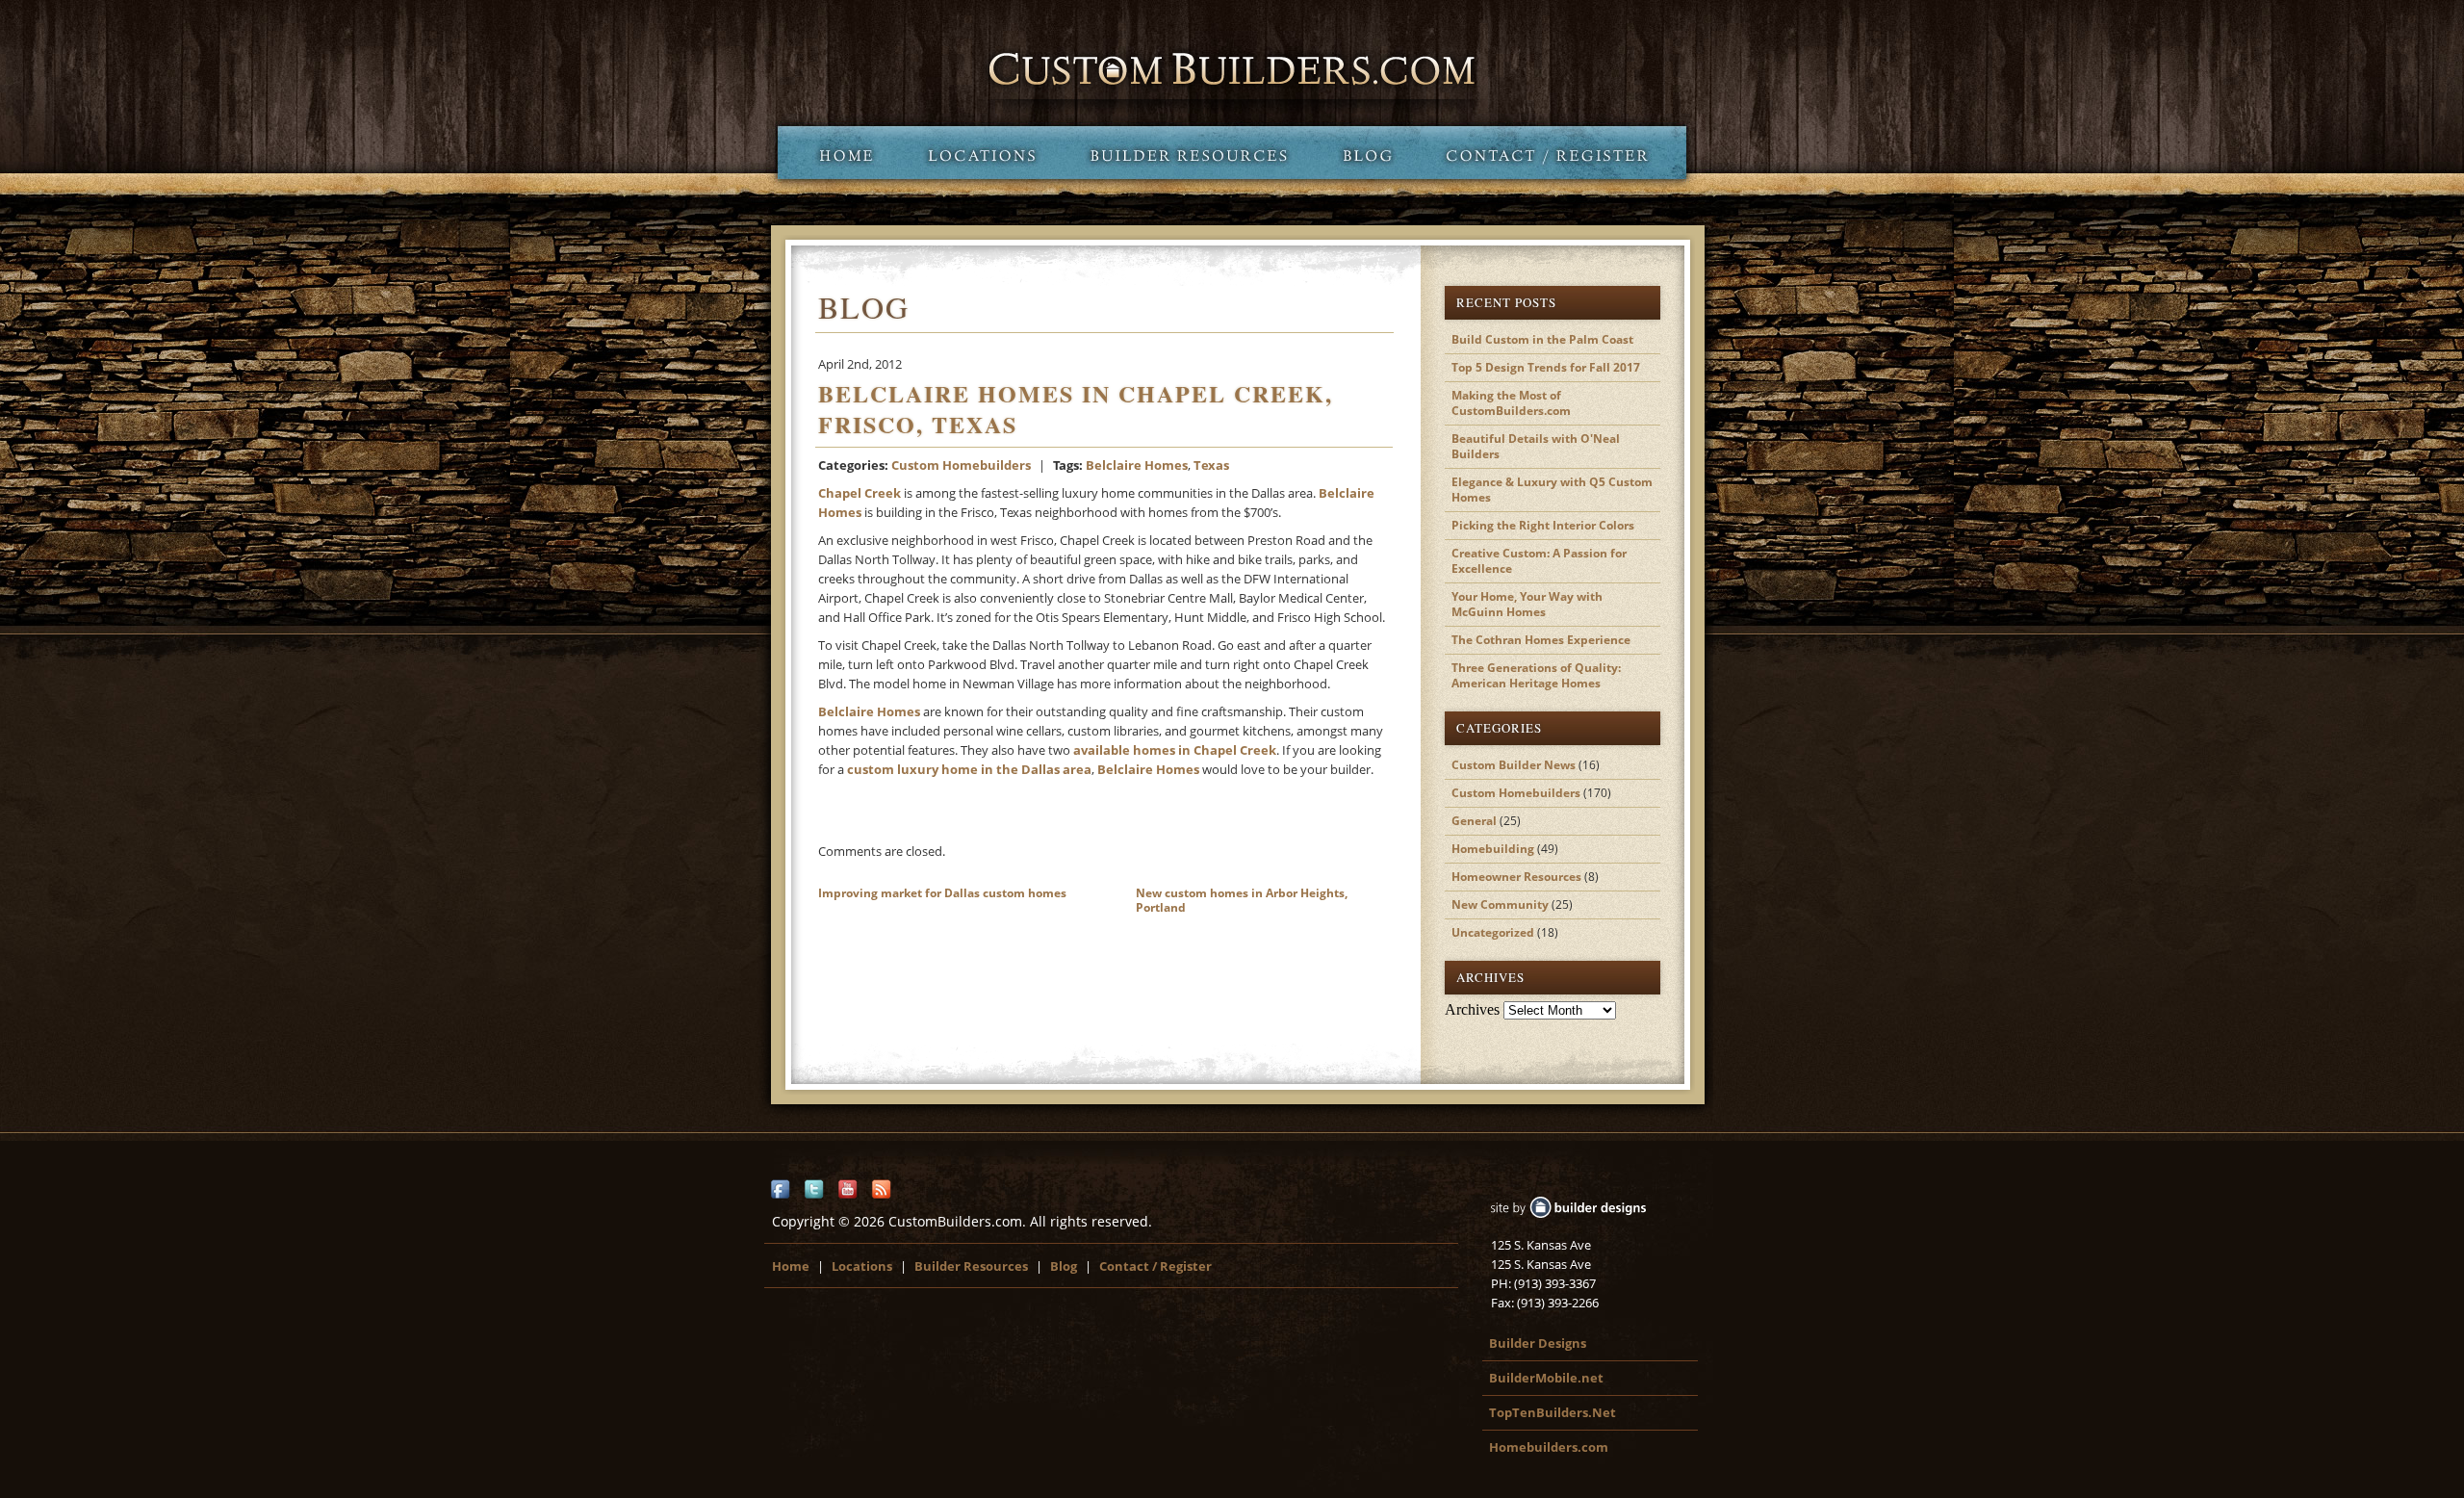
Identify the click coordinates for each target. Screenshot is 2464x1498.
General (1474, 821)
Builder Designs (1538, 1343)
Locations (981, 153)
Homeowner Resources (1516, 877)
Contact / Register (1553, 153)
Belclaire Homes (1137, 465)
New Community (1500, 904)
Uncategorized (1493, 932)
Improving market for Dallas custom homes (942, 893)
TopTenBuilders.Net (1553, 1412)
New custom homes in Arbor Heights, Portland (1242, 900)
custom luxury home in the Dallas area (969, 769)
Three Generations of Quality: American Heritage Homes (1536, 675)
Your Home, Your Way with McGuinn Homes (1527, 604)
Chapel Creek (860, 493)
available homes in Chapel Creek (1175, 750)
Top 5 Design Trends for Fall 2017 (1546, 367)
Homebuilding (1493, 849)
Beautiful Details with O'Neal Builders (1536, 446)
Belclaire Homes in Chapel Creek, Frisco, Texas (1076, 409)
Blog (1367, 153)
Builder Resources (1189, 153)
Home (839, 153)
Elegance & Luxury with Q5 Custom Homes (1552, 490)
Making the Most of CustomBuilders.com (1511, 403)
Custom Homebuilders (961, 465)
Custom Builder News (1514, 765)
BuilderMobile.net (1546, 1378)
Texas (1211, 465)
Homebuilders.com (1549, 1447)
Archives (1472, 1009)
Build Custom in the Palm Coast (1542, 339)
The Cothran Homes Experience (1541, 640)
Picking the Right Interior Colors (1543, 525)
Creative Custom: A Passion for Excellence (1539, 561)
